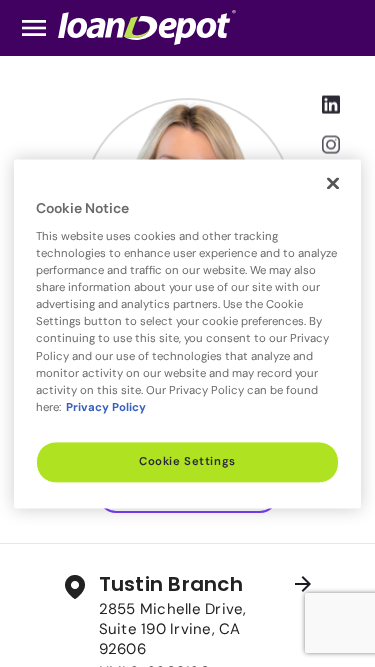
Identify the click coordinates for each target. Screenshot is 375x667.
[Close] (333, 183)
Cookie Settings (187, 461)
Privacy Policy (106, 407)
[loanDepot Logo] (147, 26)
